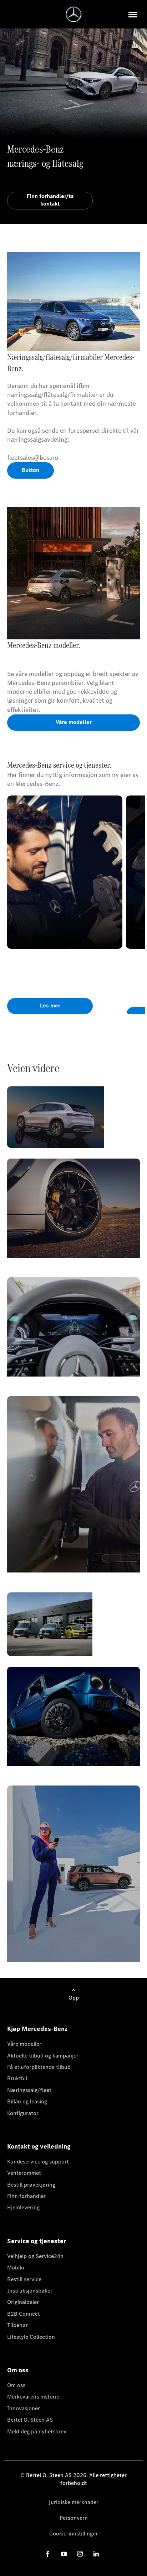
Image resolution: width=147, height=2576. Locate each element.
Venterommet (24, 2173)
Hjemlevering (23, 2207)
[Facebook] (48, 2554)
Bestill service (24, 2279)
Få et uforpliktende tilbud (39, 2067)
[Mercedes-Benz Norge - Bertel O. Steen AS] (74, 14)
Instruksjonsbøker (30, 2291)
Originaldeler (23, 2302)
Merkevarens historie (33, 2397)
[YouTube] (64, 2554)
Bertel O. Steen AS (30, 2420)
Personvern (74, 2518)
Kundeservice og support (38, 2162)
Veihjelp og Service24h (35, 2256)
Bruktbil (17, 2078)
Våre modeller (24, 2044)
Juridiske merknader (73, 2502)
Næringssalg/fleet (29, 2090)
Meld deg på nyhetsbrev (37, 2431)
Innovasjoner (24, 2408)
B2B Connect (24, 2314)
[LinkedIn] (96, 2554)
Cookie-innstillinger (73, 2534)
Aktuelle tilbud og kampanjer (43, 2056)
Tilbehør (17, 2325)
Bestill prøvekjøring (31, 2185)
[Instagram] (80, 2554)
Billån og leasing (27, 2101)
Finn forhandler (26, 2196)
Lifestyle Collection (31, 2337)
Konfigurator (23, 2113)
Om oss (16, 2385)
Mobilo (16, 2268)
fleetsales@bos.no (33, 458)
